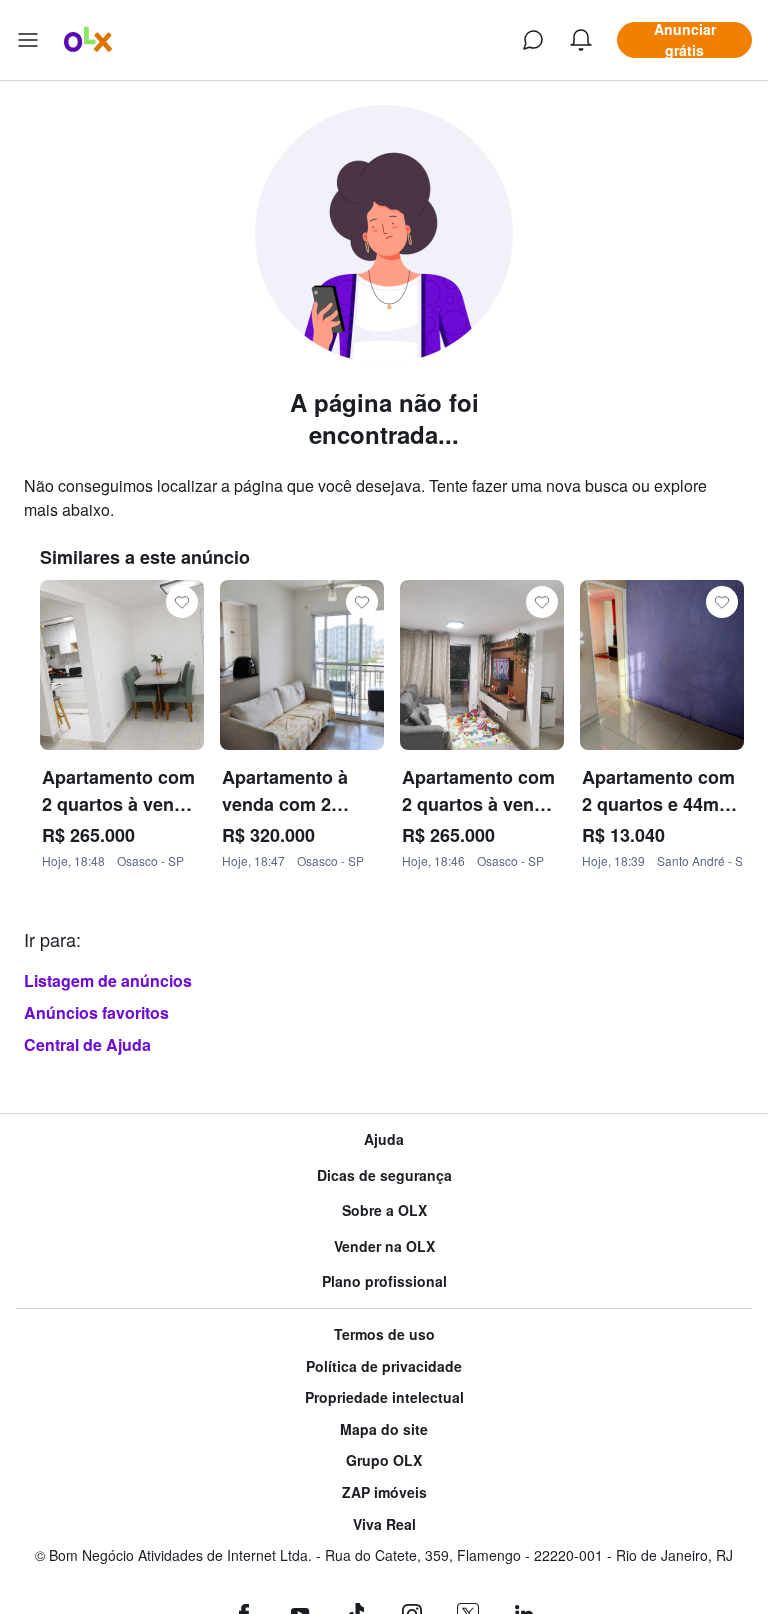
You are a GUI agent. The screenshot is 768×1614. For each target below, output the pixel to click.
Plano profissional (384, 1281)
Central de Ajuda (87, 1044)
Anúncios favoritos (96, 1012)
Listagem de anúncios (108, 980)
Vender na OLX (384, 1246)
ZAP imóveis (384, 1492)
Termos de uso (384, 1334)
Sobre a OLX (384, 1210)
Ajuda (384, 1139)
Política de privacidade (384, 1366)
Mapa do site (384, 1429)
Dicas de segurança (384, 1175)
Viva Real (384, 1524)
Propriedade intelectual (384, 1397)
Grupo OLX (384, 1460)
